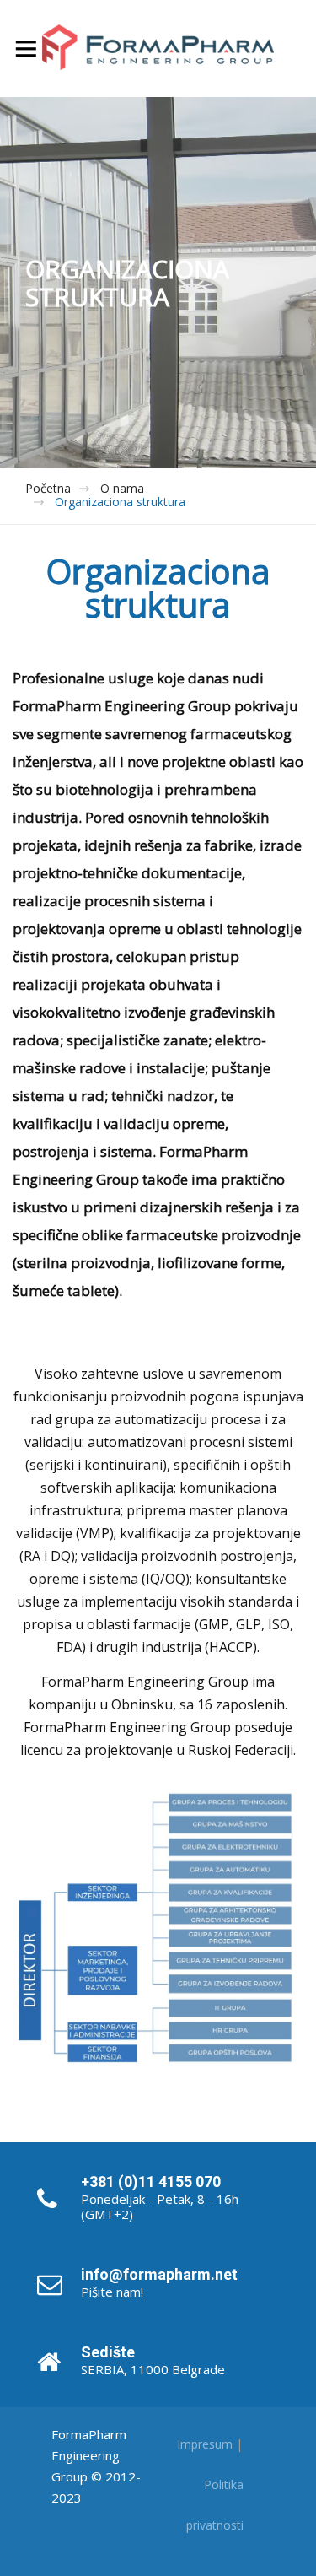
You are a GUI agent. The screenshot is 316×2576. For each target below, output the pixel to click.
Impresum (205, 2444)
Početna (48, 489)
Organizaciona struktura (120, 502)
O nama (122, 489)
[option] (158, 283)
